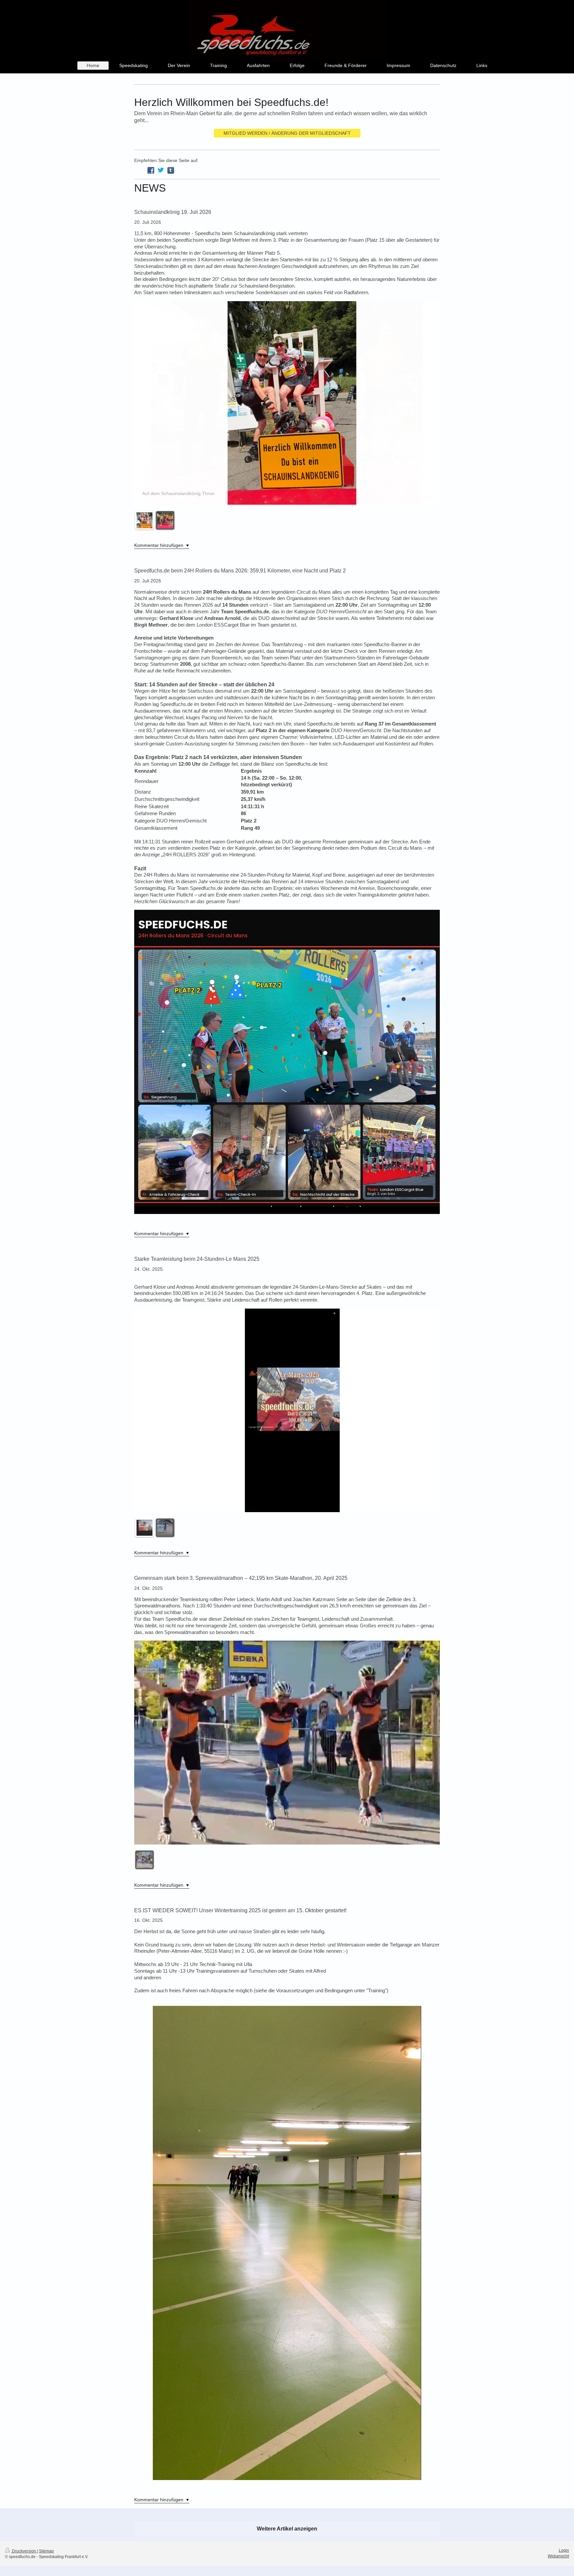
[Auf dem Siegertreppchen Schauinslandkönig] (165, 520)
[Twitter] (161, 170)
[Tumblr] (171, 170)
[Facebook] (151, 170)
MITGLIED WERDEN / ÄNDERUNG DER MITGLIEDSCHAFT (287, 133)
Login (564, 2550)
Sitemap (46, 2551)
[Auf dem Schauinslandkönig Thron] (144, 520)
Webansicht (558, 2556)
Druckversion (24, 2551)
